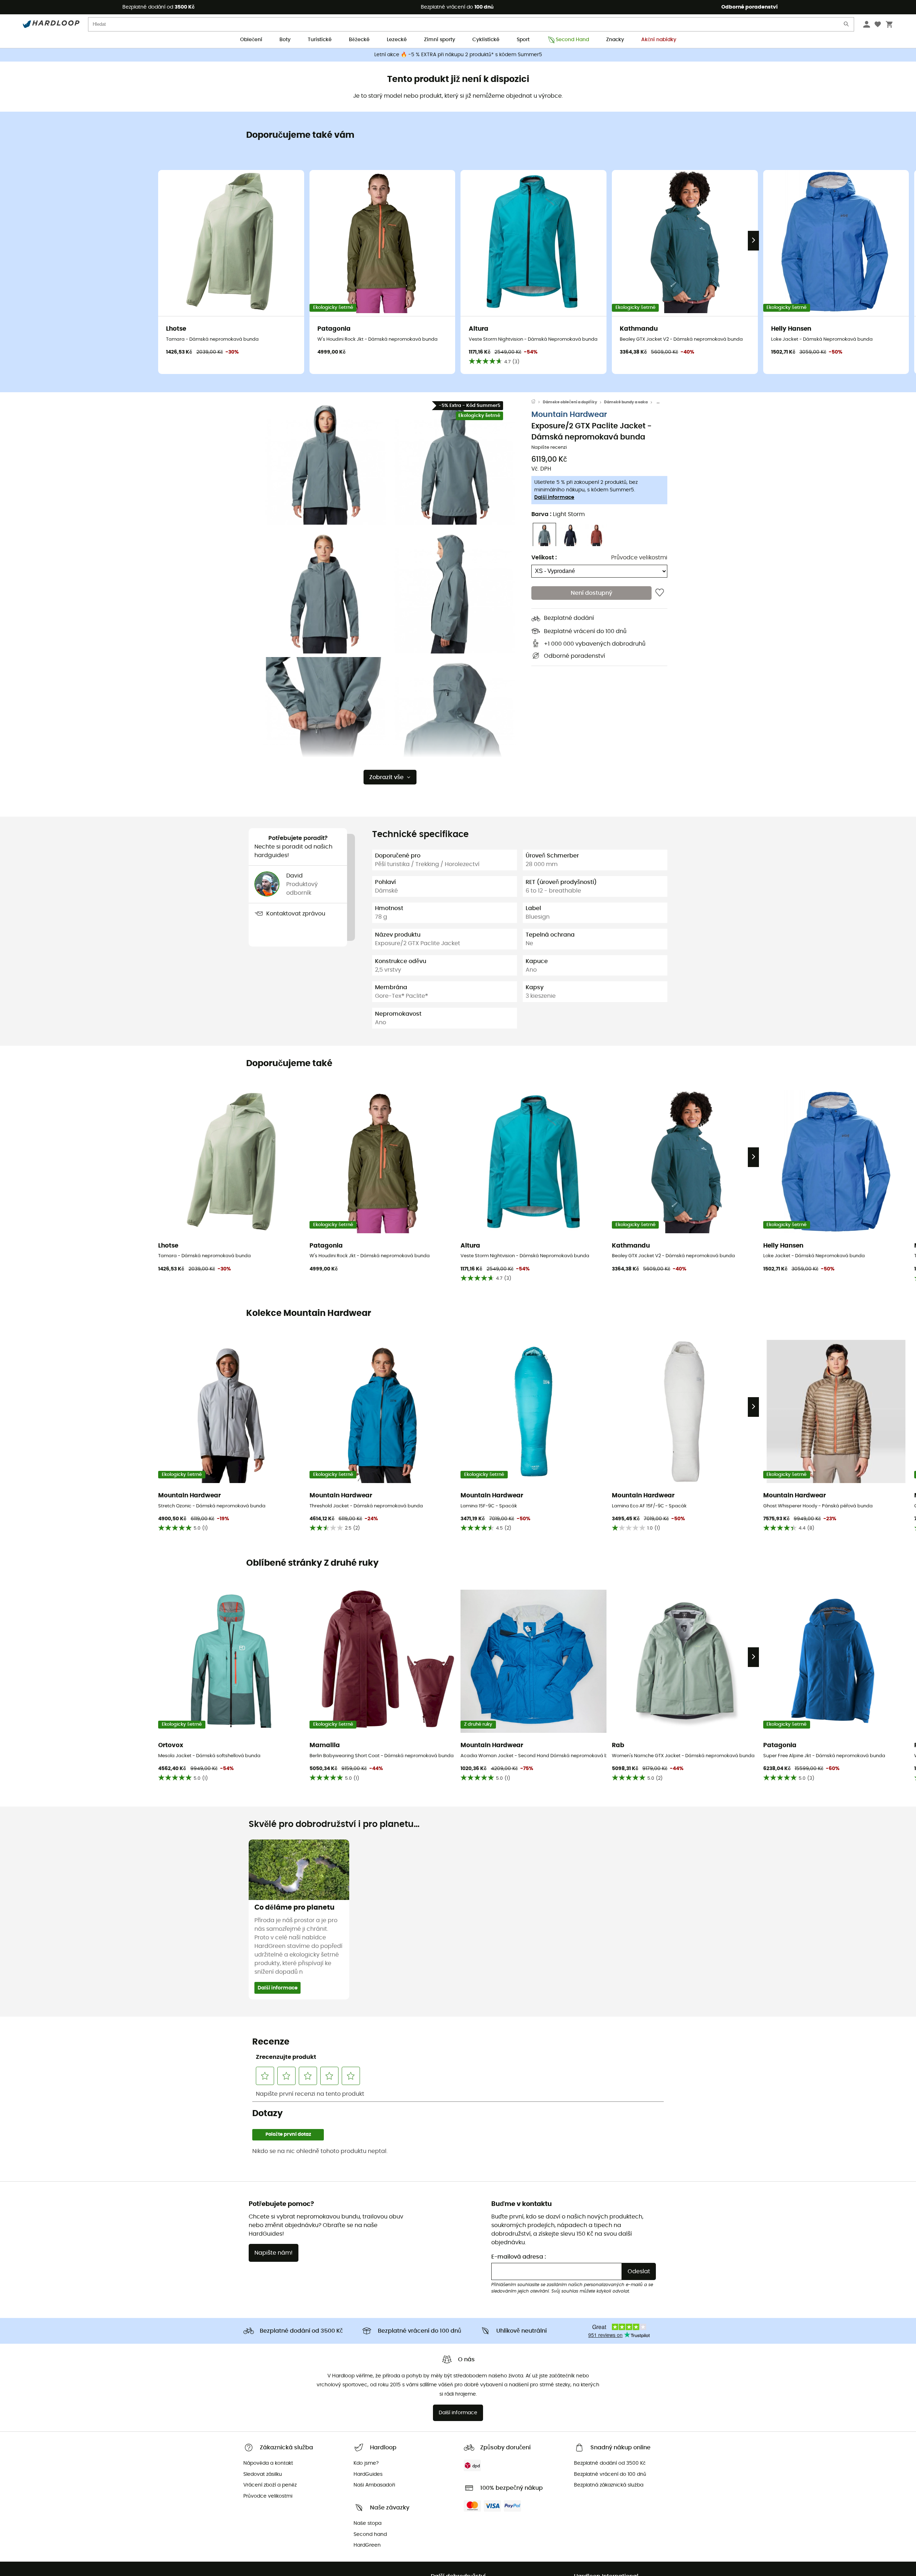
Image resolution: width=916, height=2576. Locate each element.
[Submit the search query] (847, 26)
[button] (326, 462)
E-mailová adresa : (519, 2257)
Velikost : (544, 558)
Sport (523, 40)
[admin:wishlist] (660, 593)
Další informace (554, 498)
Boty (285, 40)
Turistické (320, 40)
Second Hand (572, 40)
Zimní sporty (440, 40)
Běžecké (359, 40)
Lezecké (397, 40)
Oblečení (251, 40)
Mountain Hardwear (569, 415)
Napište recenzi (549, 448)
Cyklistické (486, 40)
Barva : (558, 515)
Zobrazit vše (386, 777)
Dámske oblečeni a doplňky (570, 402)
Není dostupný (591, 593)
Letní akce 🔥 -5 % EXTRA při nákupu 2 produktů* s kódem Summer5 (458, 55)
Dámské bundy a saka (626, 402)
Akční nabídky (659, 40)
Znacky (615, 40)
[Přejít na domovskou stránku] (537, 402)
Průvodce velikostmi (639, 558)
